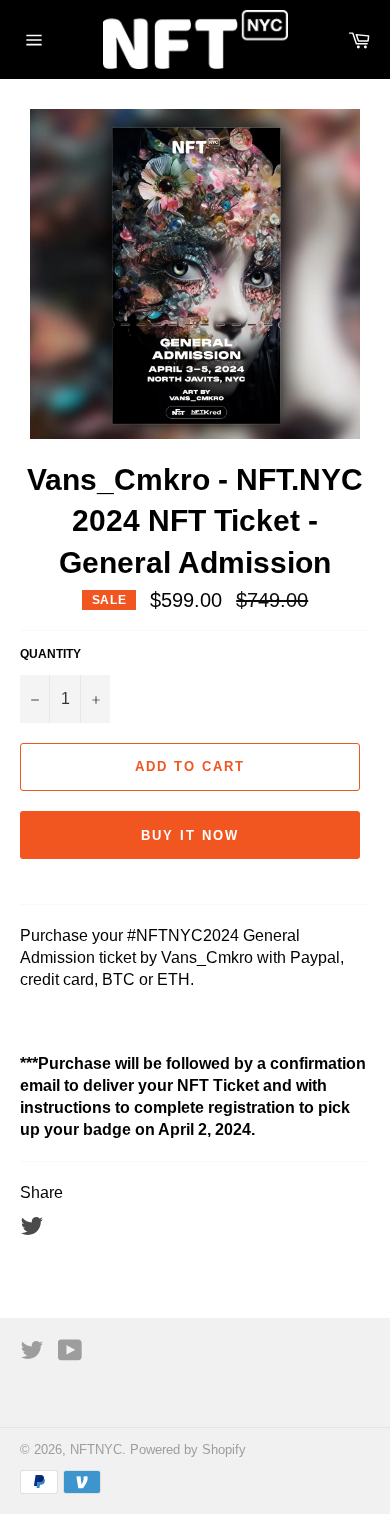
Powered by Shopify (188, 1449)
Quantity (50, 654)
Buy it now (190, 835)
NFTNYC (96, 1449)
